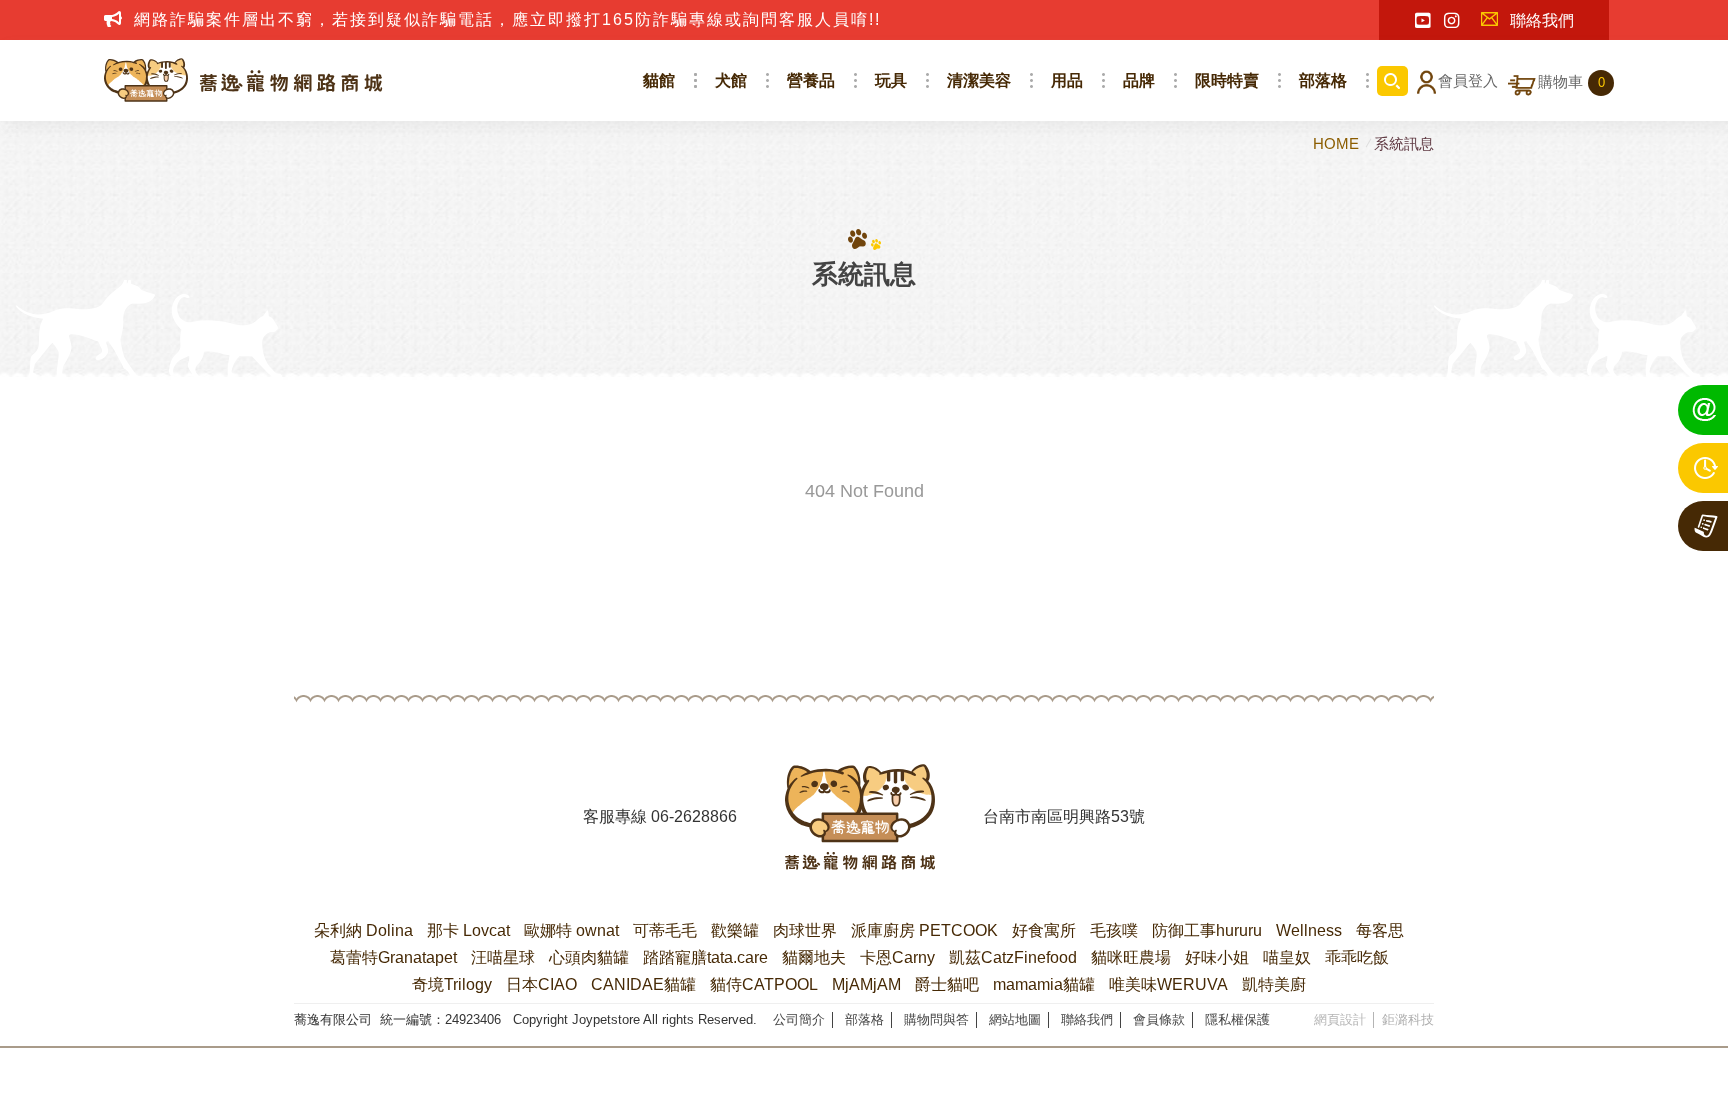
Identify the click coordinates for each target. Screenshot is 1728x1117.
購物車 (1571, 82)
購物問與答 (936, 1019)
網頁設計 (1340, 1019)
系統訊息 (1404, 143)
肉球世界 (805, 930)
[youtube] (1422, 21)
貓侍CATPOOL (764, 984)
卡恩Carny (897, 957)
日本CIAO (541, 984)
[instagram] (1451, 21)
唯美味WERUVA (1168, 984)
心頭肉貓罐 (589, 957)
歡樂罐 (735, 930)
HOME (1338, 143)
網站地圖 (1015, 1019)
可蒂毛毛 (665, 930)
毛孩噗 (1114, 930)
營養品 (811, 80)
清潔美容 (979, 80)
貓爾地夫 (814, 957)
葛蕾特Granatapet (393, 957)
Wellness (1309, 930)
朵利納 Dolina (363, 930)
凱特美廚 (1274, 984)
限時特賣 (1227, 80)
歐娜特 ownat (571, 930)
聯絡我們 (1542, 20)
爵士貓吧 (947, 984)
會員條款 (1159, 1019)
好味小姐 (1217, 957)
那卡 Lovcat (468, 930)
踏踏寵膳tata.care (705, 957)
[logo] (860, 817)
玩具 (891, 80)
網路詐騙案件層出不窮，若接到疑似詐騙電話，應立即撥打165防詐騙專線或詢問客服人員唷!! (507, 19)
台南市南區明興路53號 (1064, 816)
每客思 (1380, 930)
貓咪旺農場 (1131, 957)
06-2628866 (694, 816)
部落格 (1323, 80)
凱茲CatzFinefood (1013, 957)
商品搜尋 (1392, 81)
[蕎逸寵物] (244, 80)
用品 (1067, 80)
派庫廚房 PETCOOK (924, 930)
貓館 (659, 80)
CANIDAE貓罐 (643, 984)
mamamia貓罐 (1044, 984)
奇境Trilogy (452, 984)
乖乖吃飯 (1357, 957)
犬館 (731, 80)
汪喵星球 (503, 957)
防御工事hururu (1207, 930)
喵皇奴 (1287, 957)
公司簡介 (799, 1019)
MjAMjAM (866, 984)
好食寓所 (1044, 930)
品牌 (1139, 80)
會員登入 (1468, 81)
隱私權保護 (1237, 1019)
